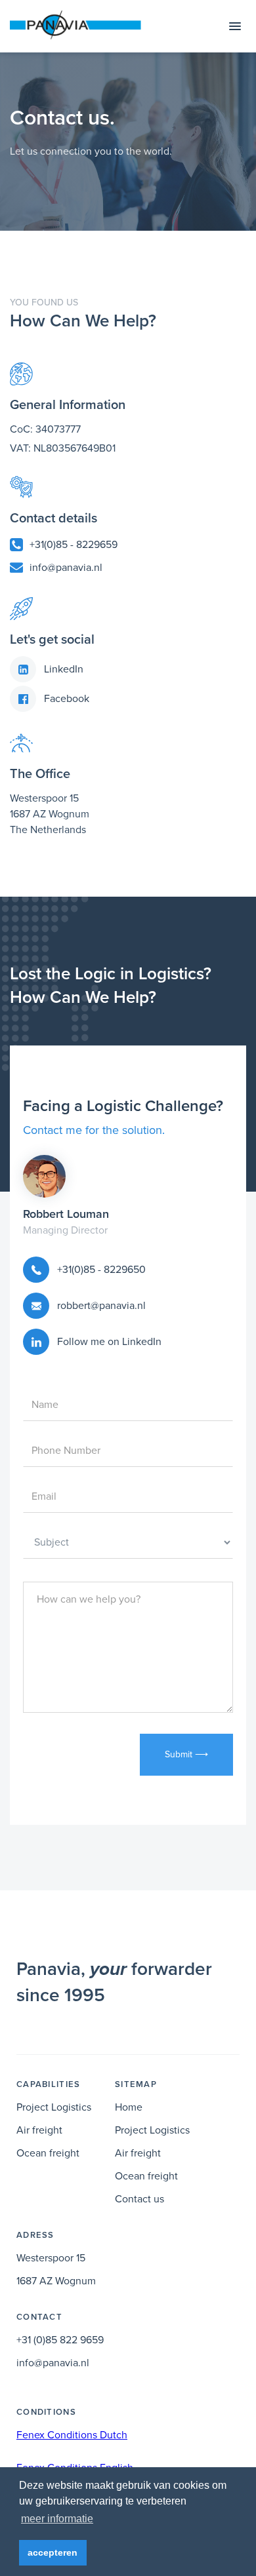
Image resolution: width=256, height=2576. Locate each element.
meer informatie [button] (57, 2519)
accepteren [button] (53, 2552)
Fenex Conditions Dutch (72, 2435)
